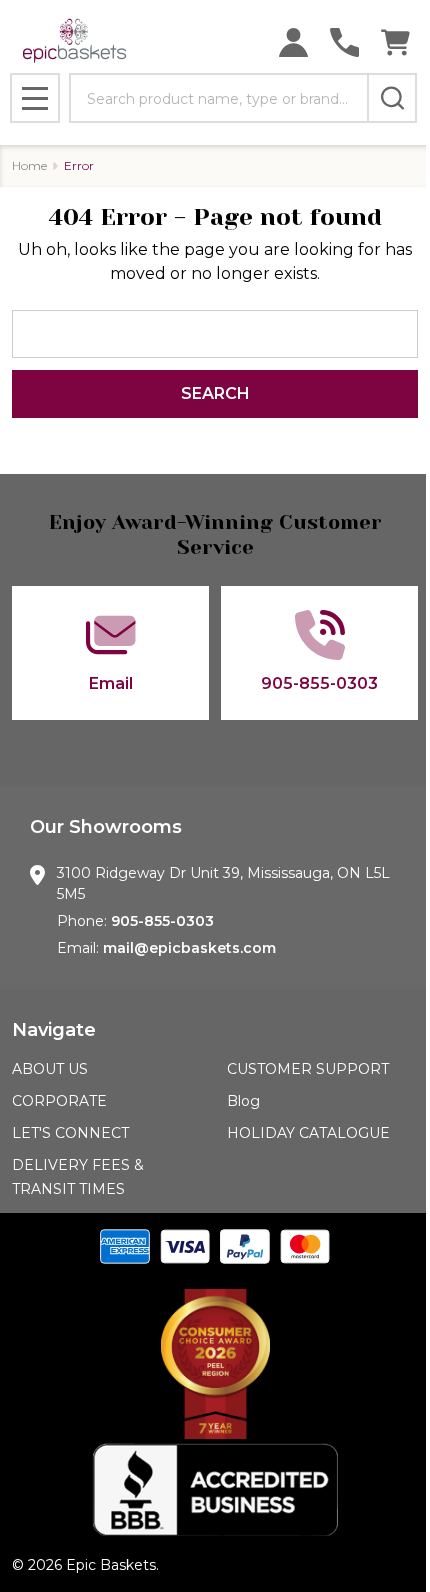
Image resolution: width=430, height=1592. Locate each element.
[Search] (392, 98)
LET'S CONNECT (70, 1133)
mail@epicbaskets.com (189, 948)
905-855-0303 (162, 921)
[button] (215, 1364)
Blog (243, 1101)
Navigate (54, 1030)
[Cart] (395, 42)
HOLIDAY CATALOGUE (308, 1133)
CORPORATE (59, 1101)
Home (29, 165)
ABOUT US (50, 1069)
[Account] (293, 42)
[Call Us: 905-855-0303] (344, 42)
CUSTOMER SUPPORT (308, 1069)
